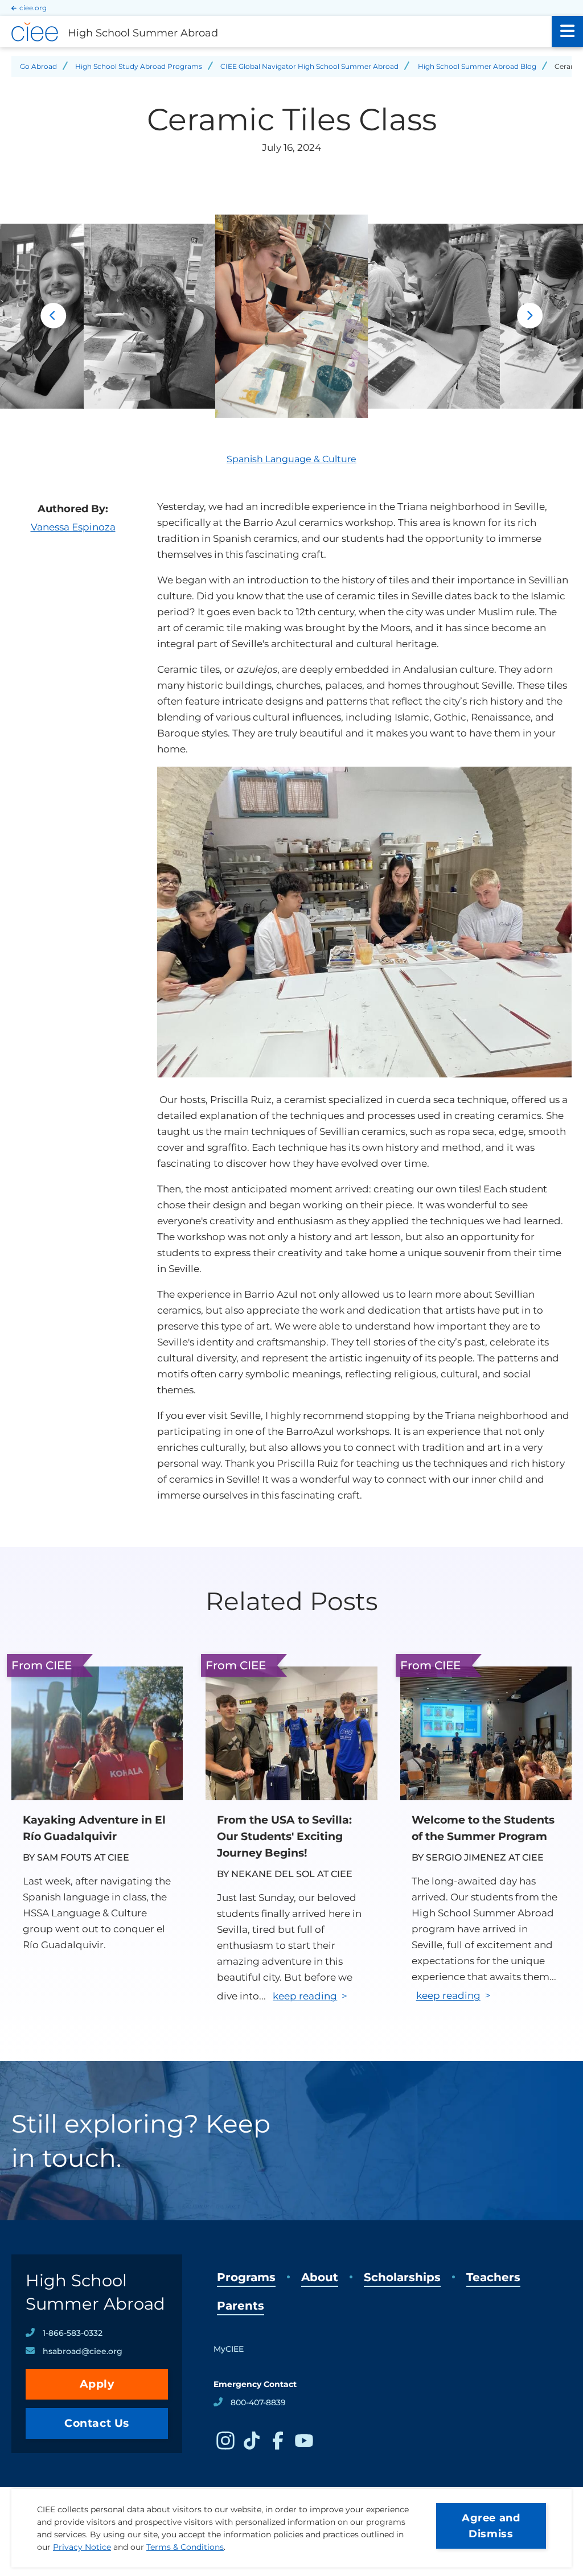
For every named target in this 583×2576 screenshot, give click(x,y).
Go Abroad (38, 66)
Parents (241, 2306)
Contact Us (97, 2423)
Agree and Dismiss (491, 2526)
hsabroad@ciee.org (83, 2351)
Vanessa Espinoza (73, 527)
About (320, 2277)
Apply (97, 2384)
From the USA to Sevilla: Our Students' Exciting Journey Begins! (284, 1836)
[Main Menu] (567, 32)
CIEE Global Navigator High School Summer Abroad (309, 66)
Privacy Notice (82, 2547)
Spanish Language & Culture (291, 459)
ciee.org (33, 8)
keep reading (305, 1996)
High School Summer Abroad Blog (477, 66)
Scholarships (402, 2277)
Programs (246, 2277)
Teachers (493, 2277)
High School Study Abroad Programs (139, 66)
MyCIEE (229, 2349)
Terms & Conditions (185, 2547)
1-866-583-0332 (73, 2333)
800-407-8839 (258, 2402)
